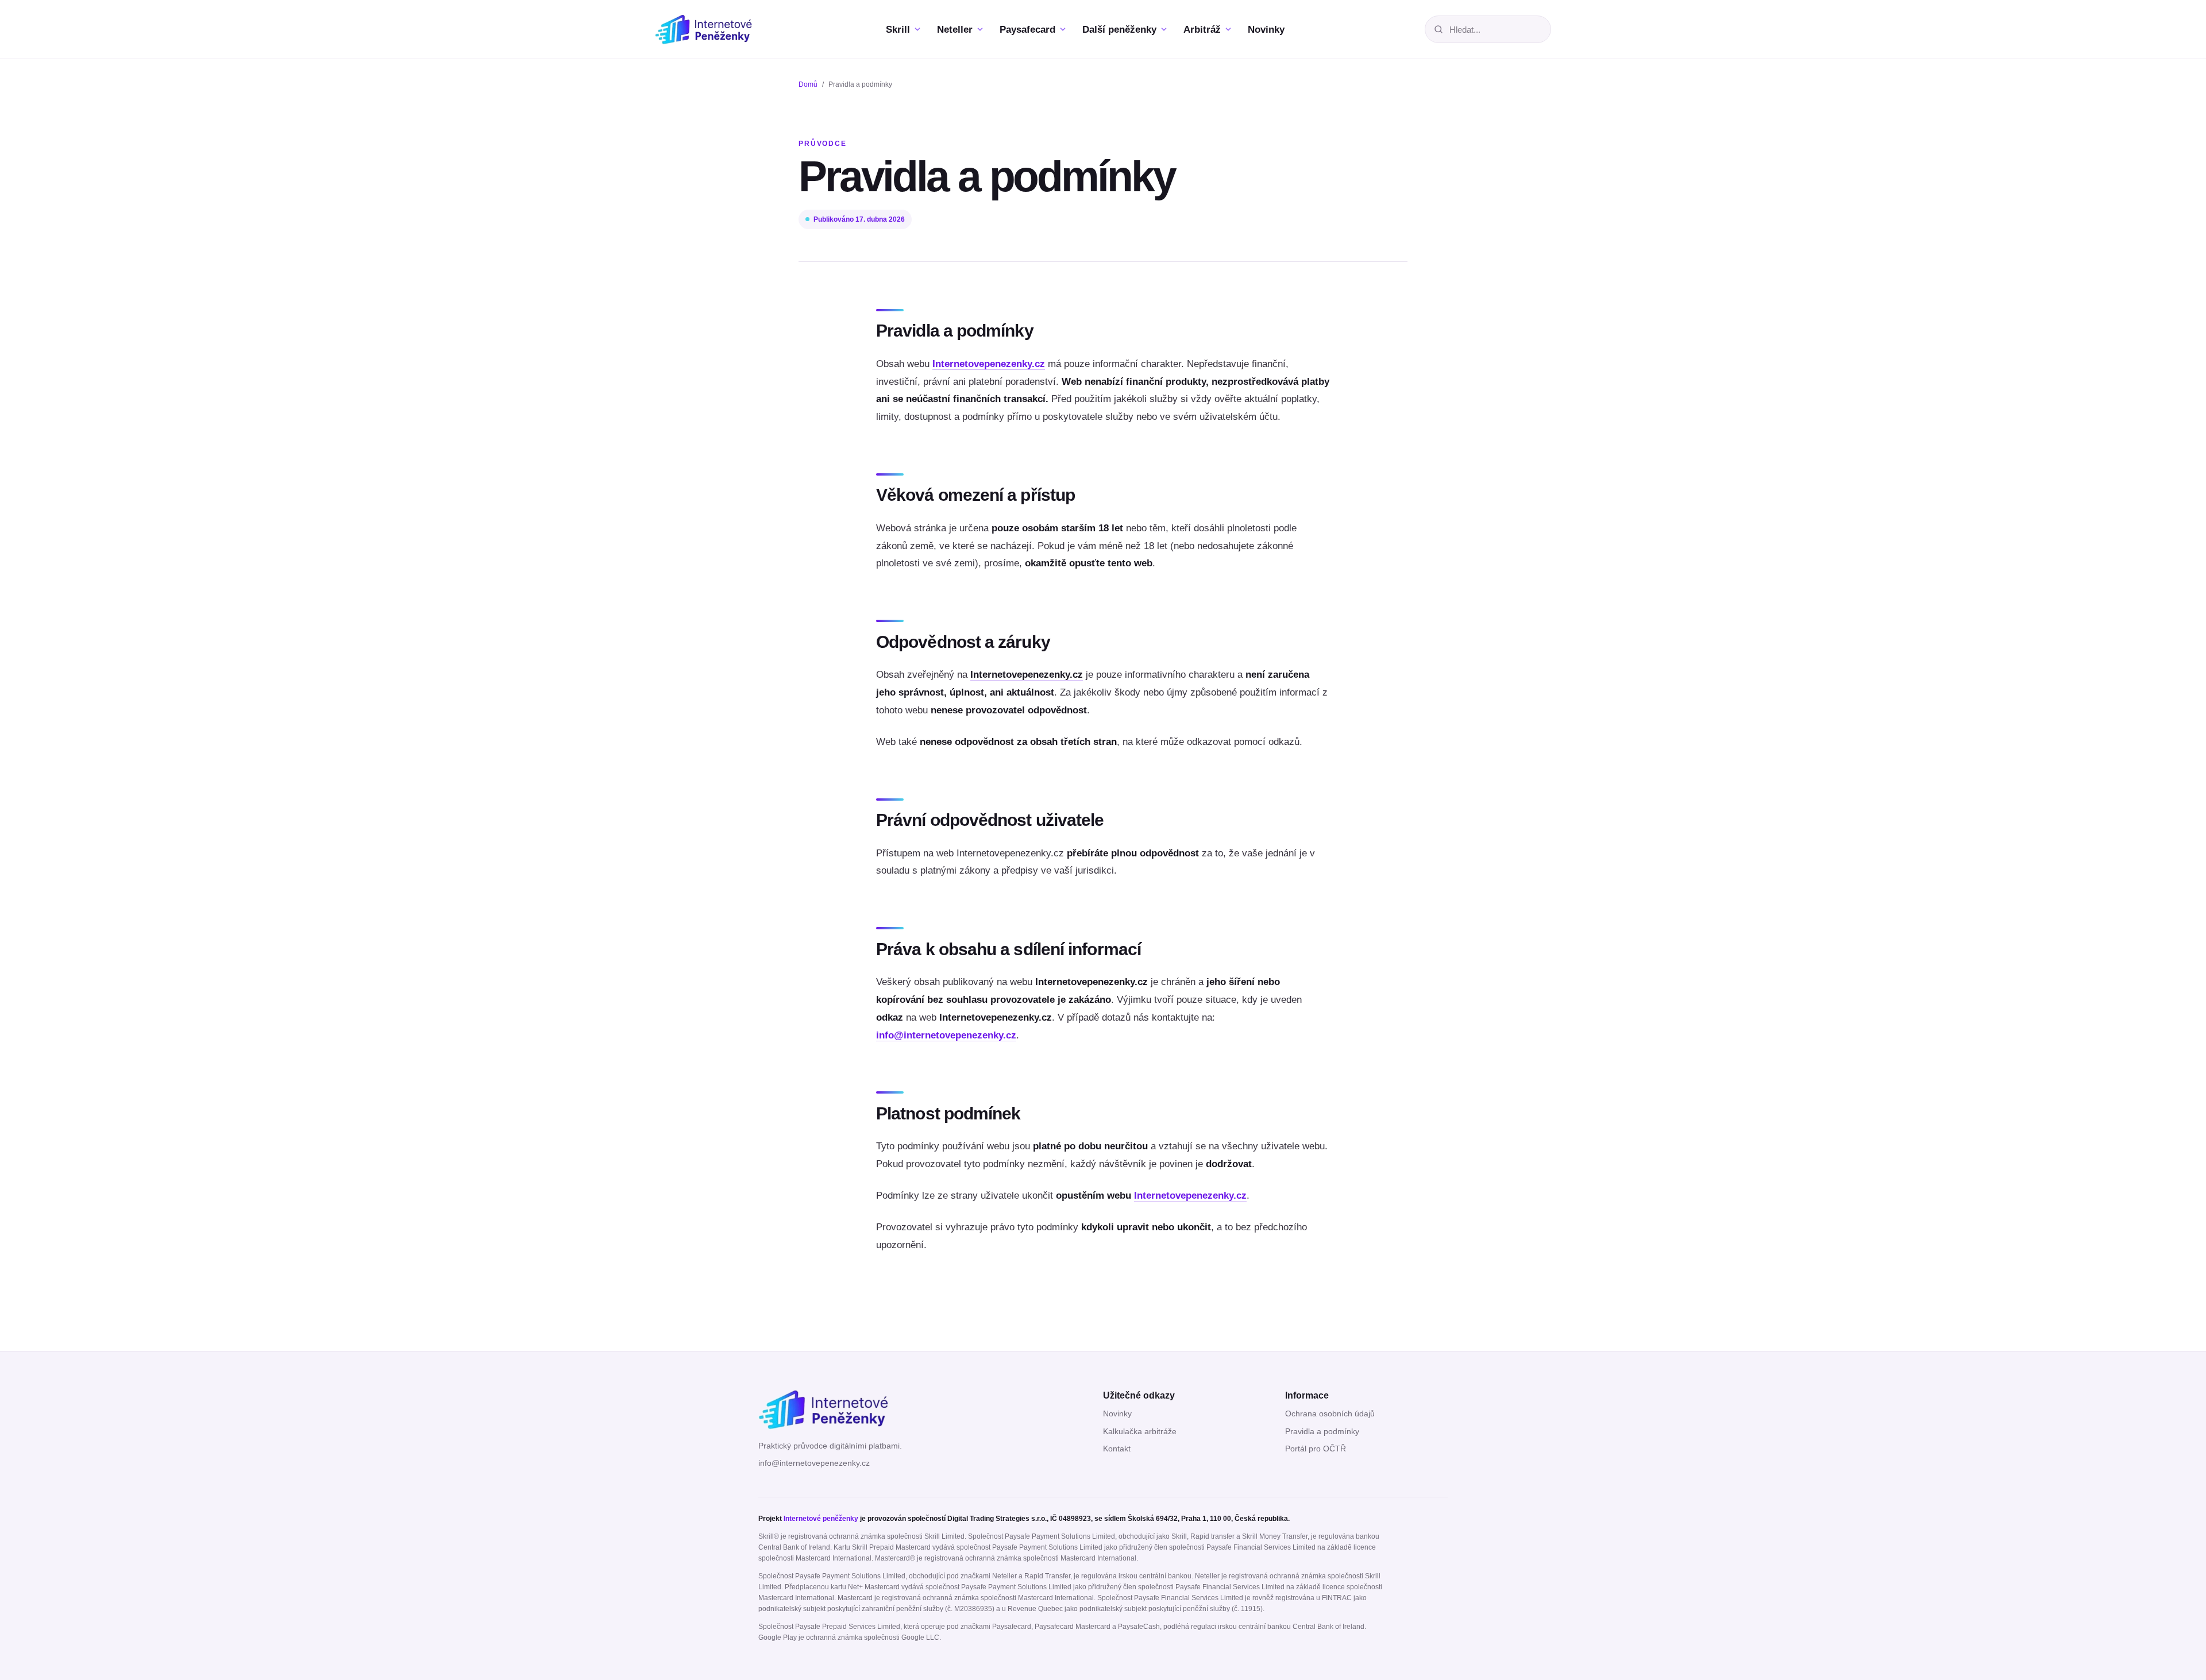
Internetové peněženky (821, 1519)
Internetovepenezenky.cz (989, 364)
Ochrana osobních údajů (1330, 1414)
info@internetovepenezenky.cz (946, 1035)
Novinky (1117, 1414)
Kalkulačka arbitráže (1140, 1432)
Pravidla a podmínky (1322, 1432)
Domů (808, 84)
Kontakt (1117, 1449)
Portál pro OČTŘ (1316, 1449)
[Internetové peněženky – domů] (714, 29)
